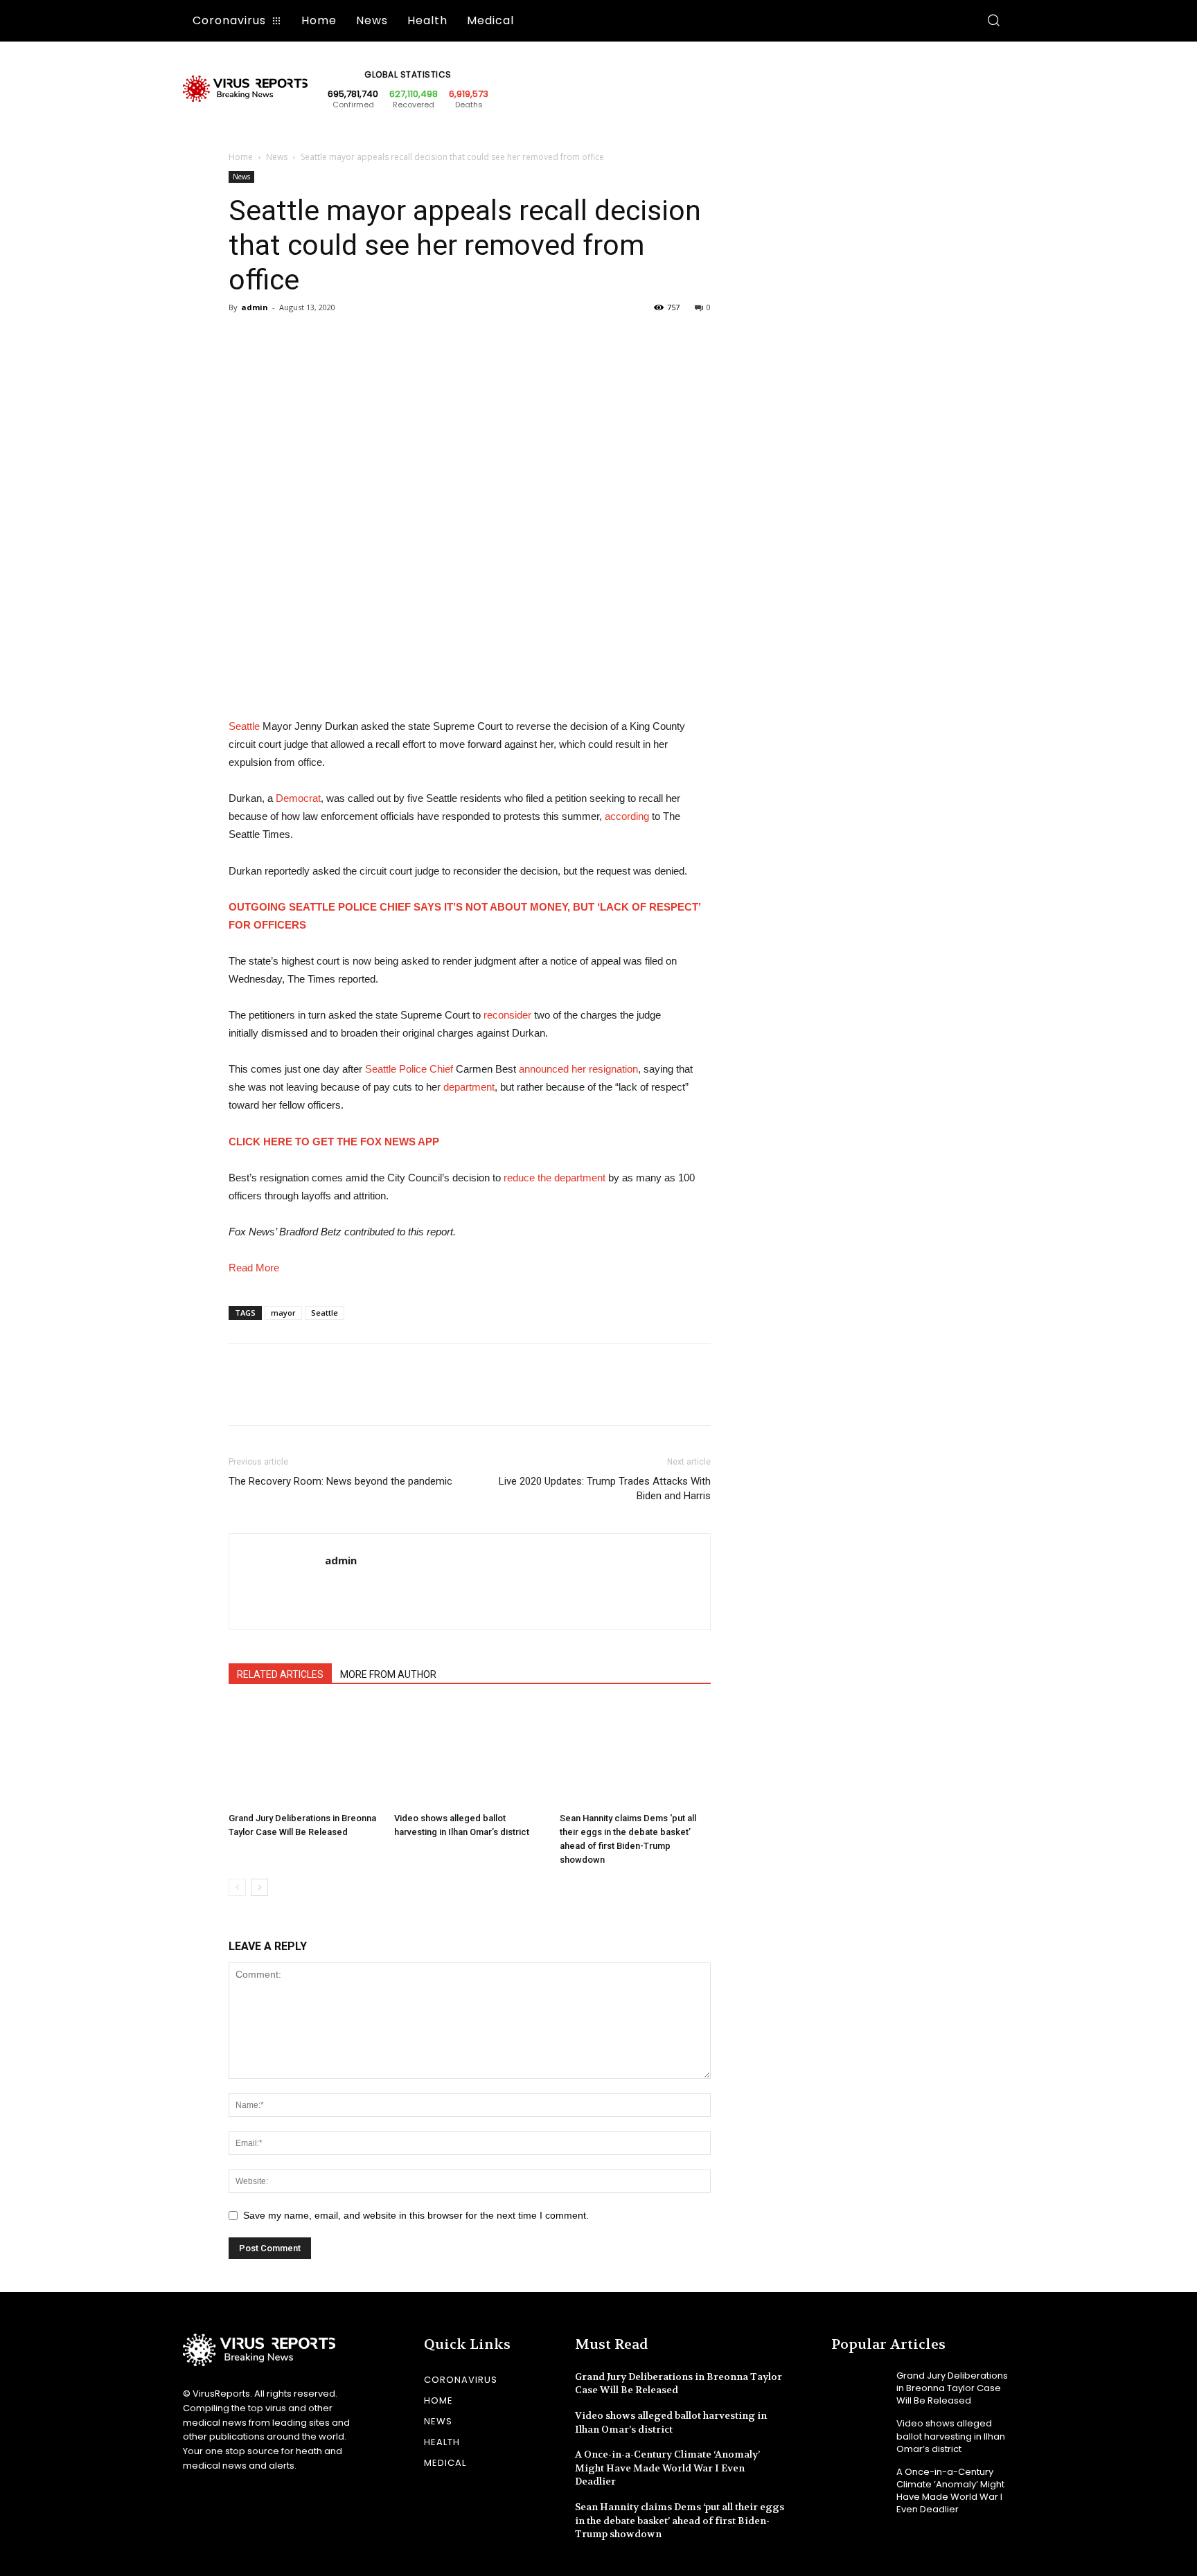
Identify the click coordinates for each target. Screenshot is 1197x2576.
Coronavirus (461, 2380)
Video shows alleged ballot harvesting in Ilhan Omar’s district (951, 2436)
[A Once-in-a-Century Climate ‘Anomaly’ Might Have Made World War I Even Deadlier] (859, 2484)
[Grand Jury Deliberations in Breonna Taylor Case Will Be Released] (304, 1755)
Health (442, 2442)
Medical (445, 2463)
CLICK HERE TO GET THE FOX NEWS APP (334, 1142)
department (469, 1087)
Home (241, 157)
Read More (254, 1268)
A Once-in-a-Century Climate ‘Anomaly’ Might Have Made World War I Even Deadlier (667, 2468)
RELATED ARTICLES (280, 1674)
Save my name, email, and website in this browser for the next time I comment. (416, 2215)
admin (255, 307)
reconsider (507, 1015)
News (277, 157)
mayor (283, 1313)
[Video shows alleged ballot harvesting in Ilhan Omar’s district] (470, 1755)
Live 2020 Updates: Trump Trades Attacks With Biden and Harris (605, 1488)
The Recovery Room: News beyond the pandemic (340, 1481)
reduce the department (555, 1178)
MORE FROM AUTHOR (388, 1674)
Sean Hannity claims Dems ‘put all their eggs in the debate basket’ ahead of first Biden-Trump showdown (680, 2520)
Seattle (244, 726)
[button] (993, 21)
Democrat (298, 798)
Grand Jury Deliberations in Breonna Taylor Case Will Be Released (952, 2388)
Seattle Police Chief (409, 1069)
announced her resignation (578, 1069)
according (627, 816)
